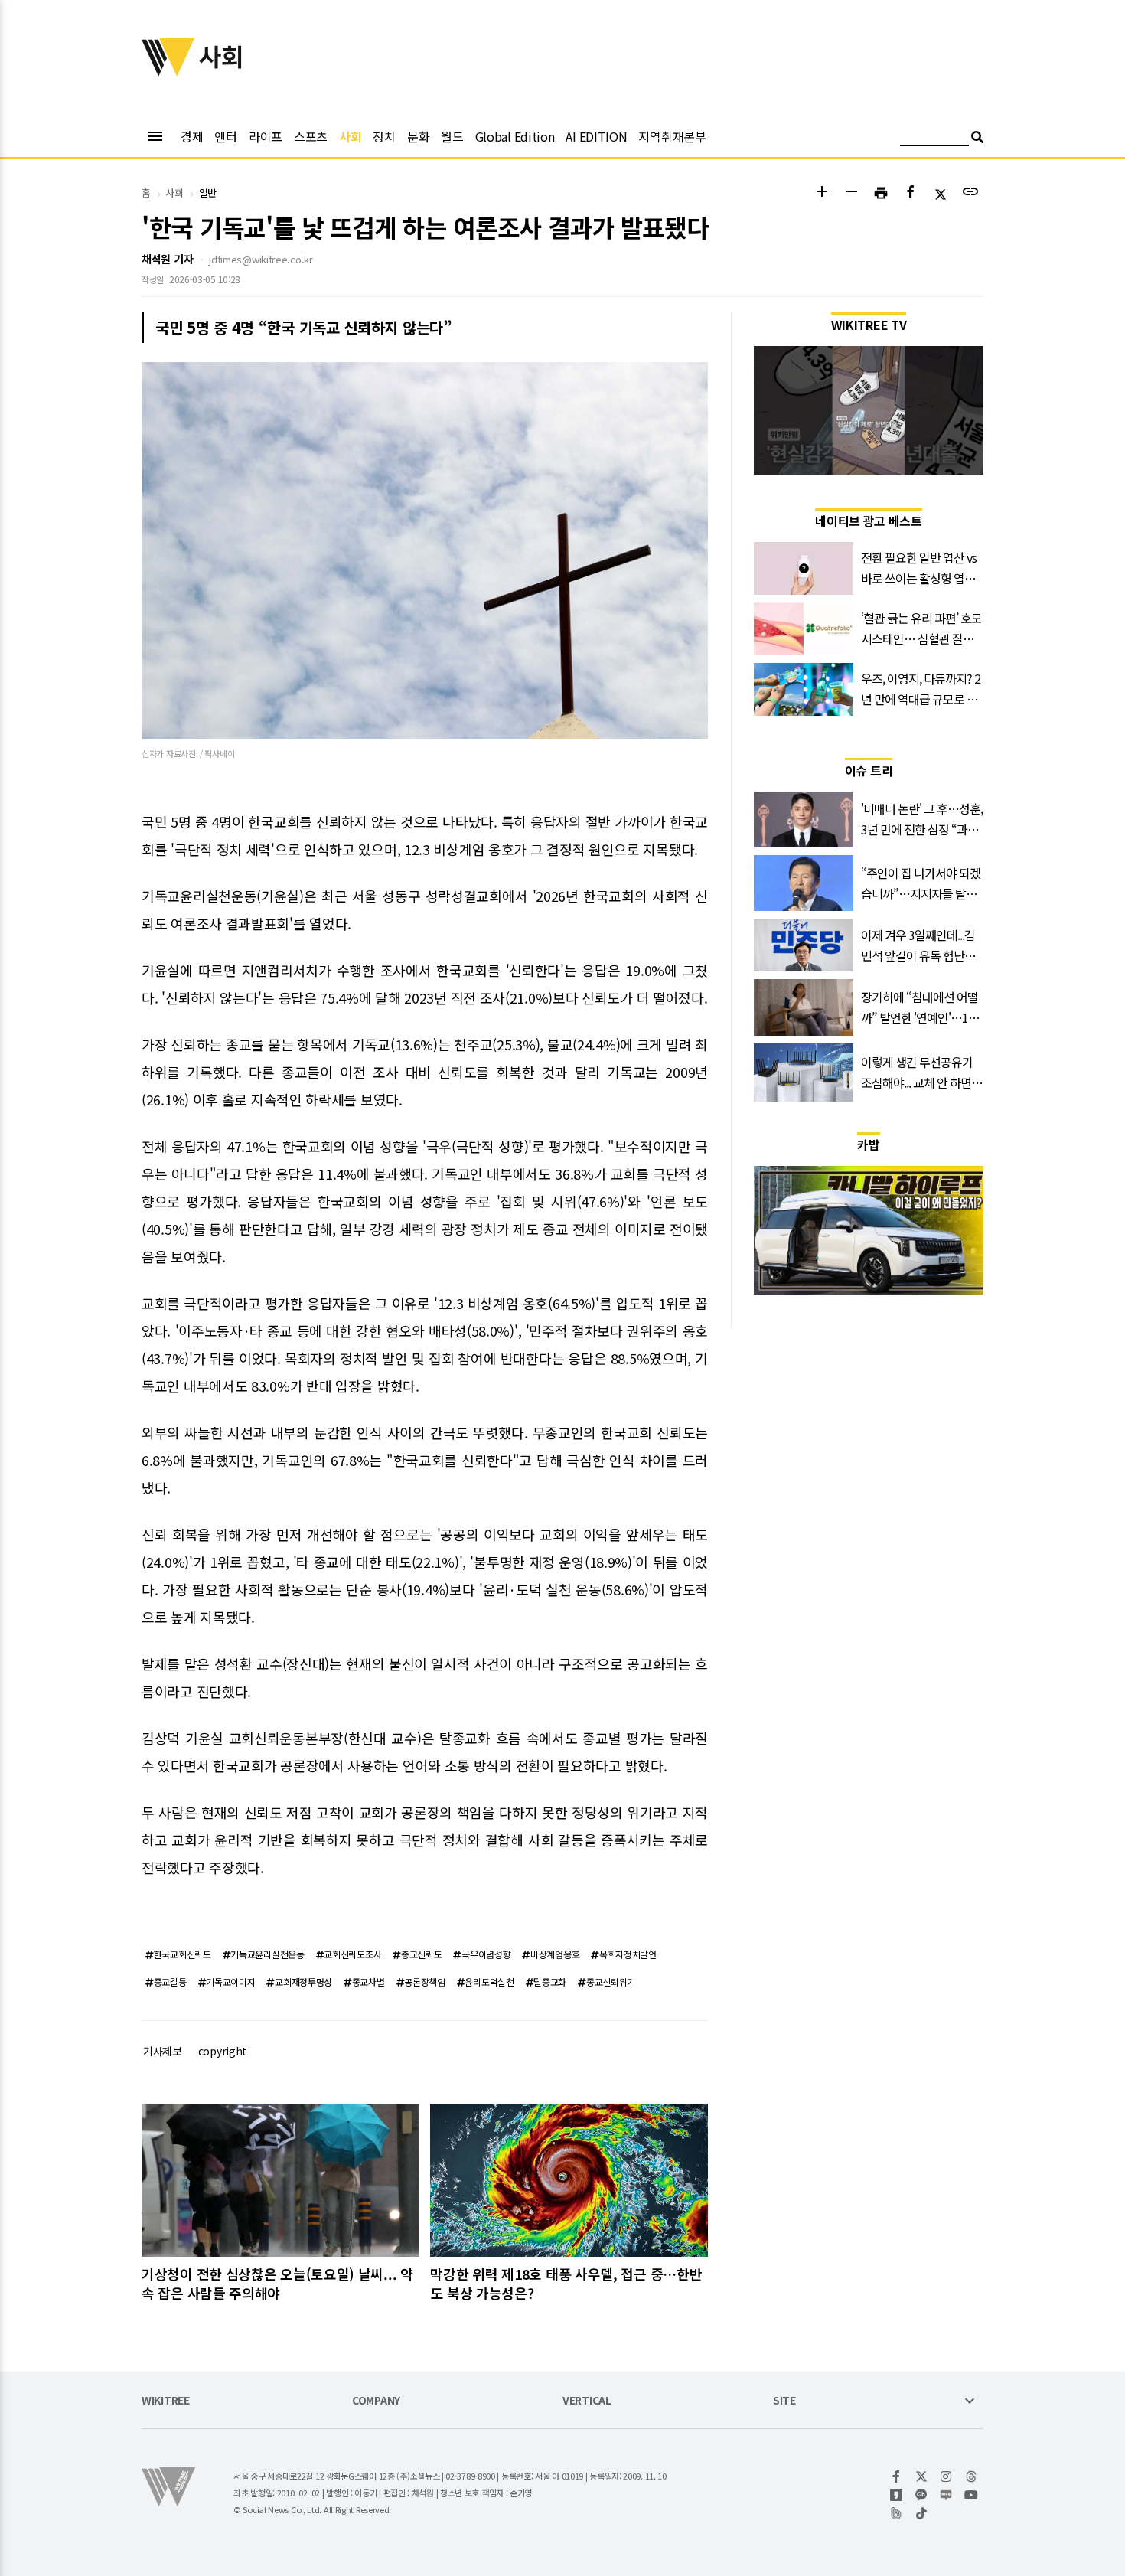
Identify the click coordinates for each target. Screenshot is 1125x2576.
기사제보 (163, 2051)
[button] (822, 193)
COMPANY (376, 2401)
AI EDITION (596, 136)
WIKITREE (166, 2401)
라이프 (266, 136)
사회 (350, 136)
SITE (784, 2401)
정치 (384, 136)
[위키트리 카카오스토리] (897, 2495)
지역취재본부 (672, 136)
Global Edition (515, 136)
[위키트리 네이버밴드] (897, 2513)
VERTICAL (587, 2401)
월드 (452, 136)
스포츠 (311, 136)
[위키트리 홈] (168, 71)
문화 (418, 136)
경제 (192, 136)
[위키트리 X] (922, 2476)
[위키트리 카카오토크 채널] (922, 2495)
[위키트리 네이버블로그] (946, 2495)
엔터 (225, 136)
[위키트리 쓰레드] (972, 2476)
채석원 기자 (167, 259)
